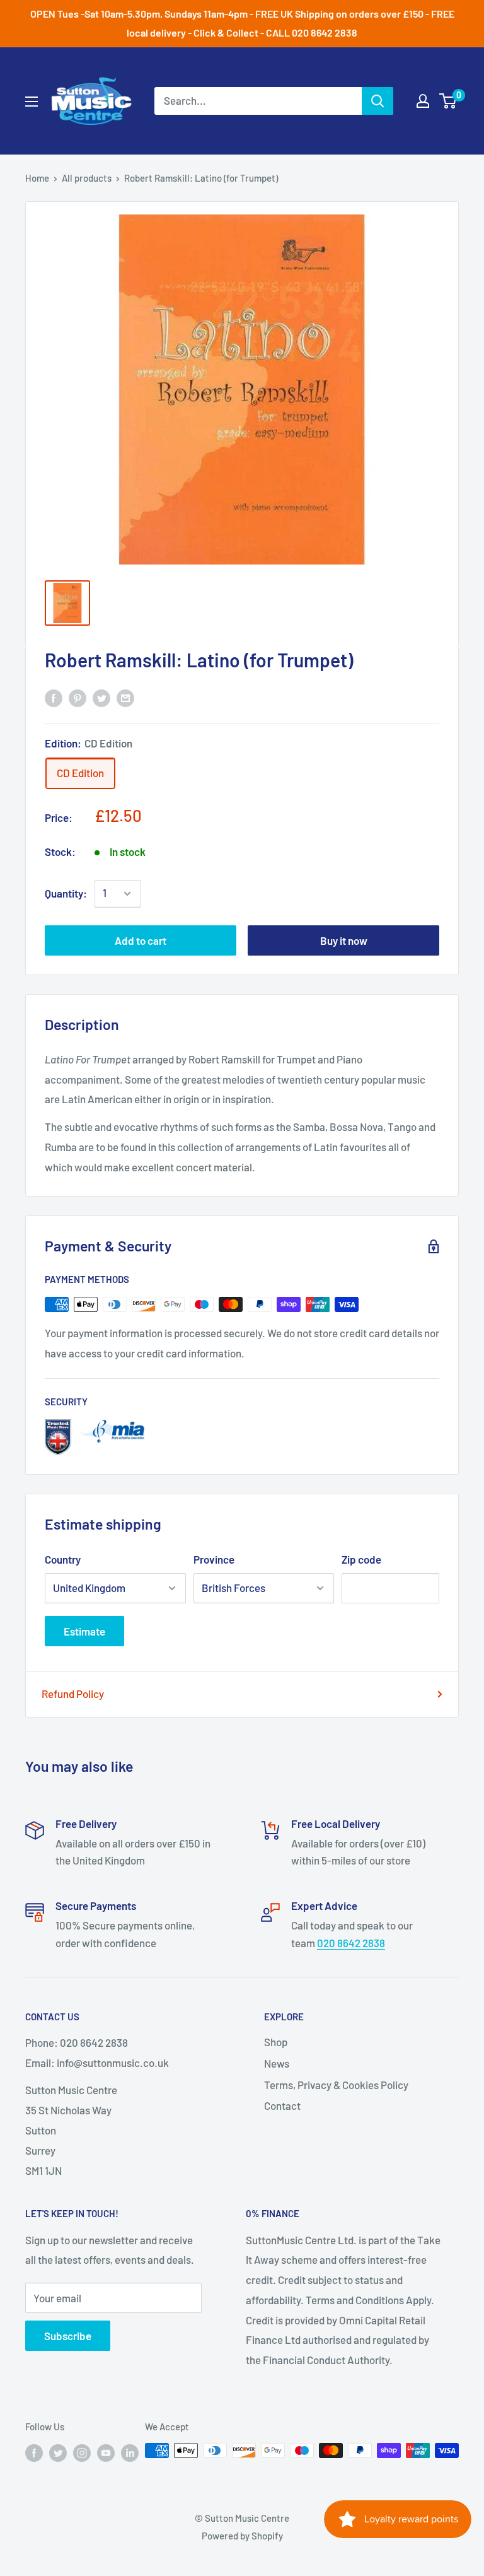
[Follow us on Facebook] (34, 2452)
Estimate (84, 1631)
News (277, 2063)
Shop (276, 2042)
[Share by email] (125, 698)
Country (63, 1559)
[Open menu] (32, 102)
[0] (448, 101)
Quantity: (66, 893)
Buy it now (344, 940)
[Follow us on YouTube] (106, 2452)
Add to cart (141, 940)
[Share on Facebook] (54, 698)
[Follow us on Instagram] (82, 2452)
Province (214, 1559)
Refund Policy (73, 1694)
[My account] (423, 101)
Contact (282, 2105)
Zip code (361, 1559)
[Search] (377, 101)
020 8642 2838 (351, 1943)
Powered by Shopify (242, 2536)
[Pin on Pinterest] (78, 698)
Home (37, 178)
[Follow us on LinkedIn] (130, 2452)
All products (87, 178)
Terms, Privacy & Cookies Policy (336, 2085)
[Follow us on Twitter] (58, 2452)
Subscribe (68, 2336)
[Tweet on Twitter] (101, 698)
